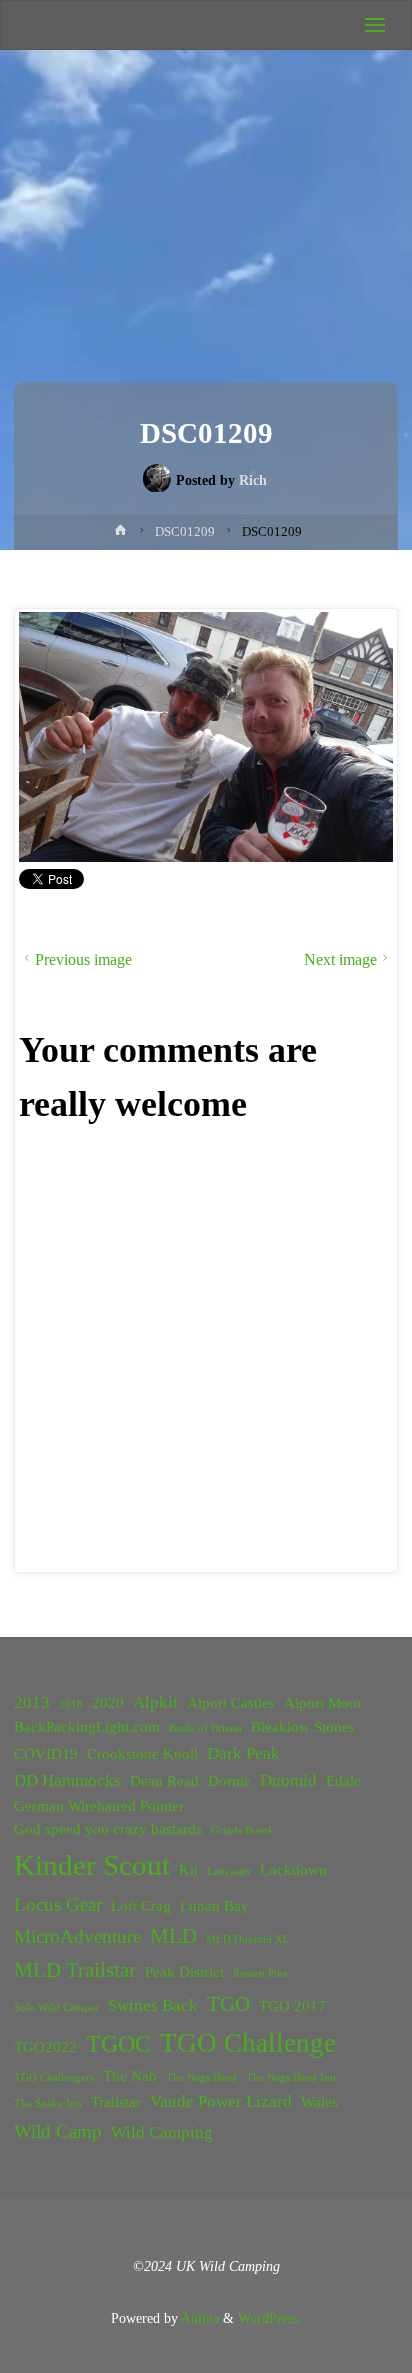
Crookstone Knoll (142, 1754)
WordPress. (270, 2318)
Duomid (288, 1780)
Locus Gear (58, 1904)
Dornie (229, 1781)
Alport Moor (323, 1703)
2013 (32, 1702)
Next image (340, 959)
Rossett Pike (260, 1973)
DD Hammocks (67, 1780)
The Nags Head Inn (291, 2077)
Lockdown (293, 1870)
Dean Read (164, 1781)
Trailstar (116, 2102)
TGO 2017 (292, 2006)
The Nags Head (201, 2077)
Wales (319, 2102)
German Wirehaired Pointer (99, 1806)
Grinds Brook (242, 1830)
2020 (108, 1703)
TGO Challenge (248, 2043)
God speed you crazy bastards (108, 1829)
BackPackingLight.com (87, 1727)
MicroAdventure (77, 1936)
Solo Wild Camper (56, 2007)
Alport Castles (231, 1703)
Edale (343, 1781)
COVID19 (46, 1754)
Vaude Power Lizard (221, 2101)
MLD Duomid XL (248, 1939)
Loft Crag (141, 1906)
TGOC (118, 2044)
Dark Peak (243, 1753)
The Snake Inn (48, 2103)
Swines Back (153, 2005)
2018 (71, 1704)
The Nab (130, 2076)
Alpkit (155, 1702)
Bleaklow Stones (303, 1727)
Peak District (184, 1972)
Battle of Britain (205, 1728)
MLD (173, 1936)
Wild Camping (162, 2132)
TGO (228, 2004)
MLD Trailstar (75, 1970)
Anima (198, 2318)
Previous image (83, 959)
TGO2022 (45, 2047)
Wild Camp (58, 2131)
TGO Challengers (54, 2077)
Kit (188, 1870)
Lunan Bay (214, 1906)
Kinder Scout (92, 1865)
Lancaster (229, 1871)
